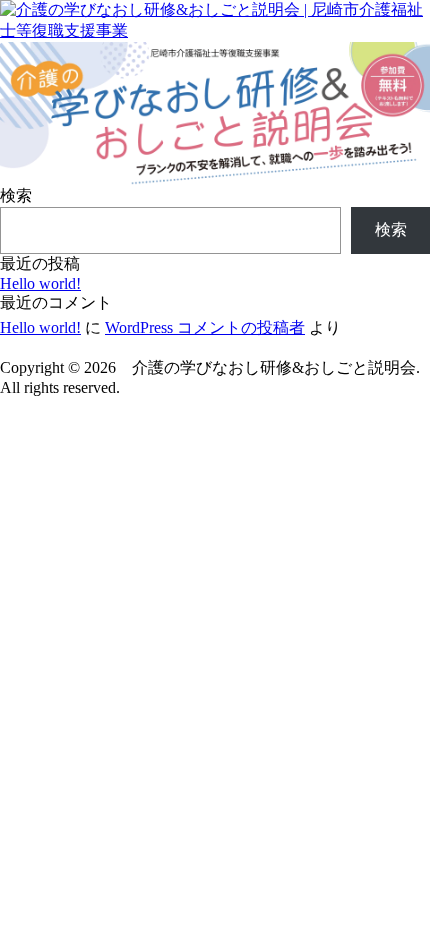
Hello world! (40, 283)
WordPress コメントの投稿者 (205, 327)
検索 (16, 195)
